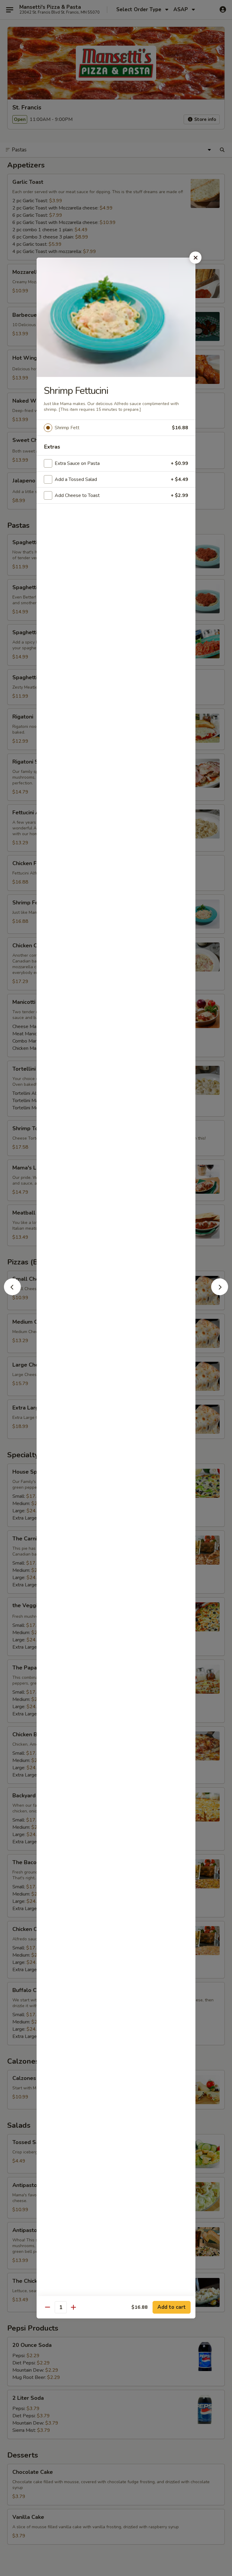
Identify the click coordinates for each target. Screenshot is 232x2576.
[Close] (195, 258)
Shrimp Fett (67, 428)
